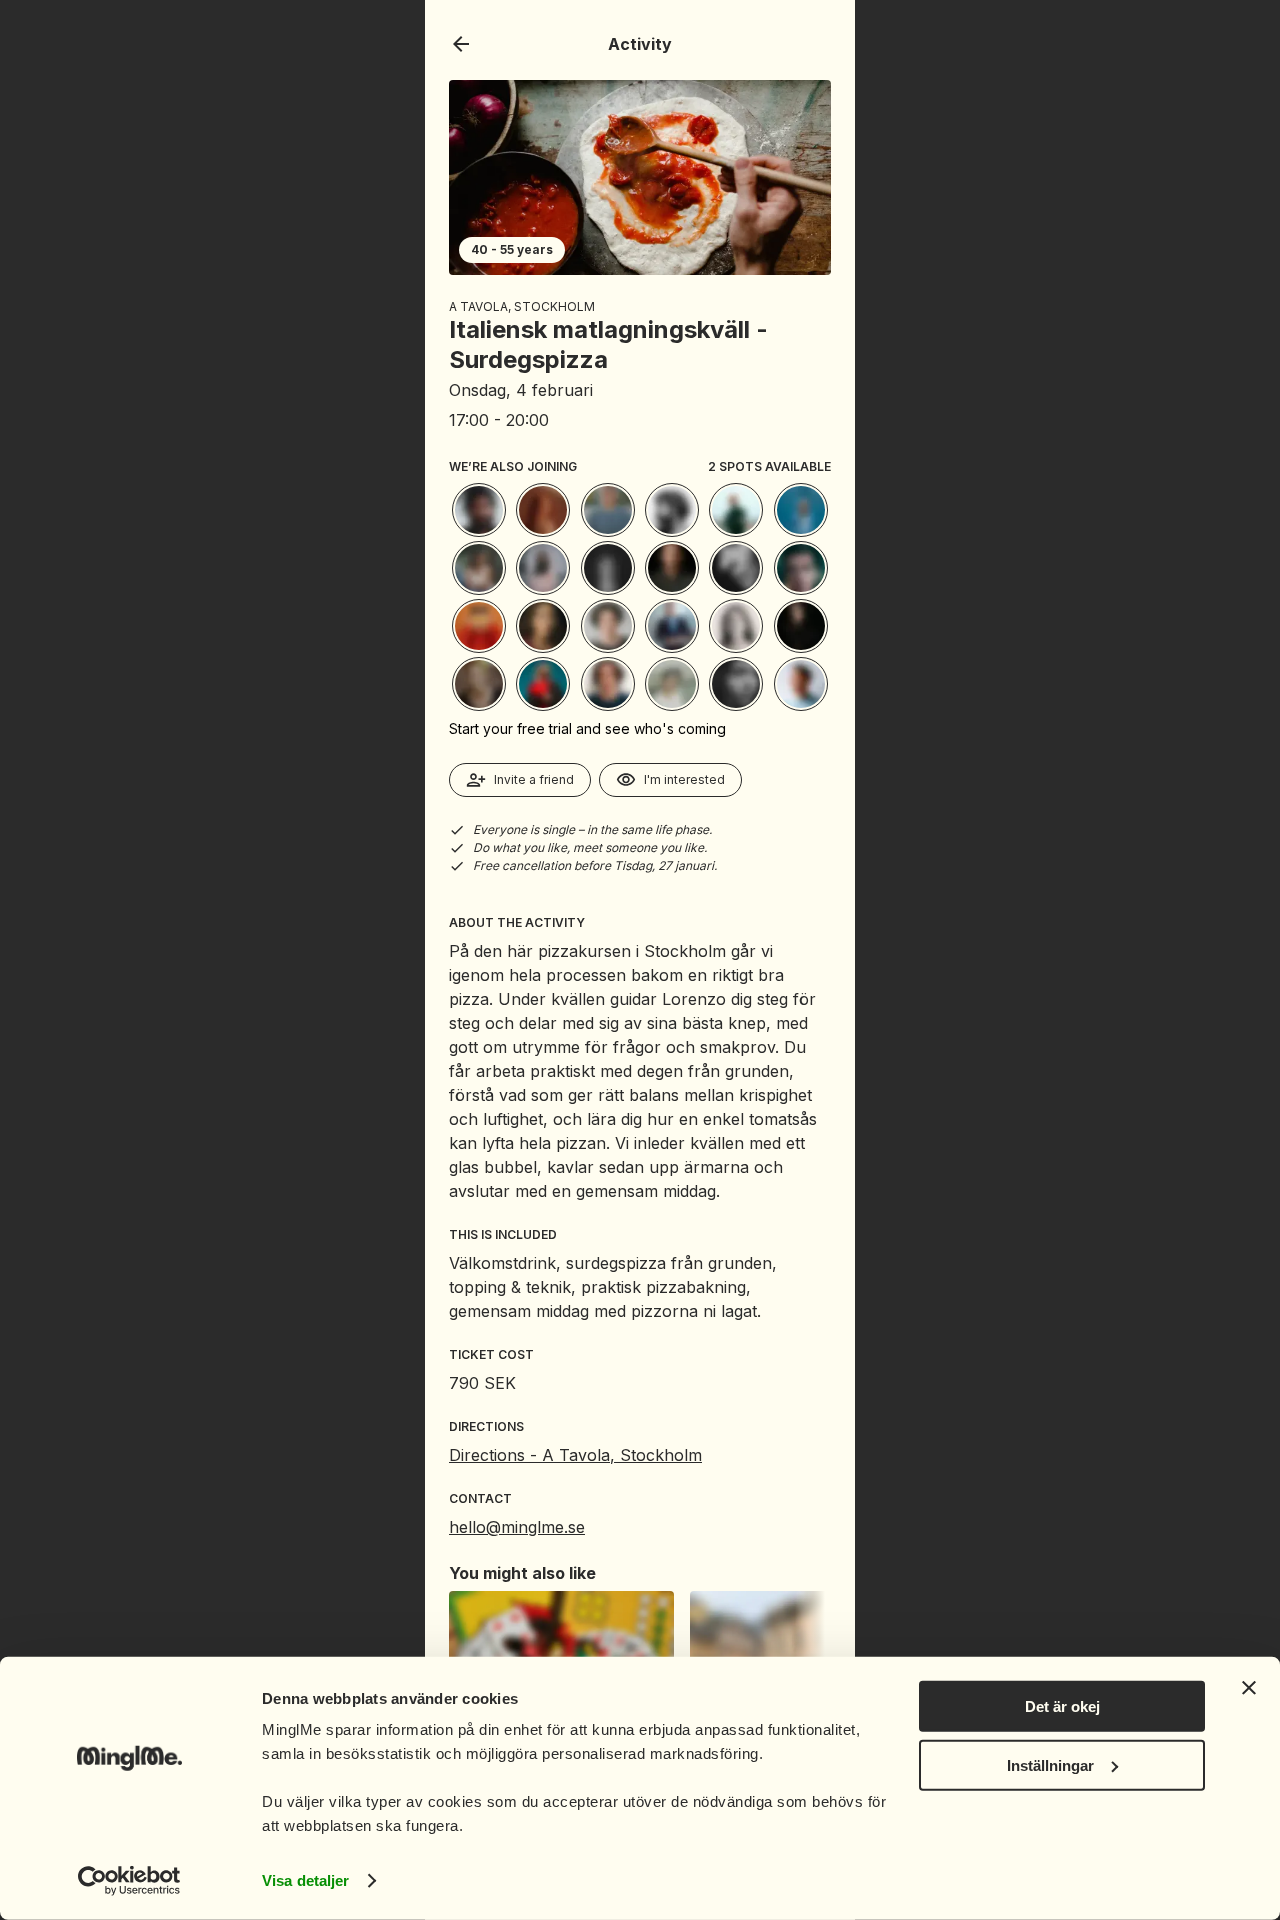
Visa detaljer (305, 1880)
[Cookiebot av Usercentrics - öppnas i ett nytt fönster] (129, 1881)
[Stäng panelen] (1249, 1688)
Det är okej (1062, 1706)
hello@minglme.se (517, 1527)
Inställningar (1050, 1764)
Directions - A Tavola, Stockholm (575, 1455)
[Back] (461, 44)
